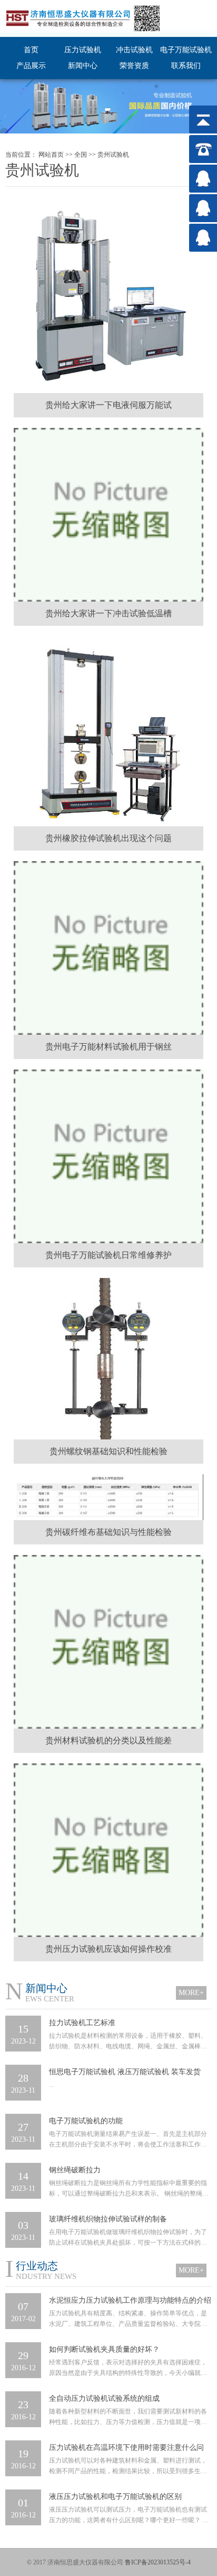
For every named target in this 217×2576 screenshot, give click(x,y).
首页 (31, 50)
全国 (81, 155)
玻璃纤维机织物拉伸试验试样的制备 (108, 2219)
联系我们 (186, 66)
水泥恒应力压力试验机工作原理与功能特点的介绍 (130, 2300)
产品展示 (31, 66)
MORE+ (191, 1993)
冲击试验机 (134, 50)
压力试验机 (83, 50)
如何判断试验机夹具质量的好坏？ (104, 2349)
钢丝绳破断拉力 (75, 2170)
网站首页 (51, 155)
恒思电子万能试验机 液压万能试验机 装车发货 (125, 2072)
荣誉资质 (134, 66)
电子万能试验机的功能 (86, 2121)
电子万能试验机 (186, 50)
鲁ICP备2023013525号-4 (158, 2562)
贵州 (104, 155)
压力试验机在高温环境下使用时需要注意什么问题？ (126, 2449)
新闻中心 (83, 66)
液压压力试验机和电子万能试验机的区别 (115, 2497)
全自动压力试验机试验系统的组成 (104, 2398)
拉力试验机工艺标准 (82, 2023)
